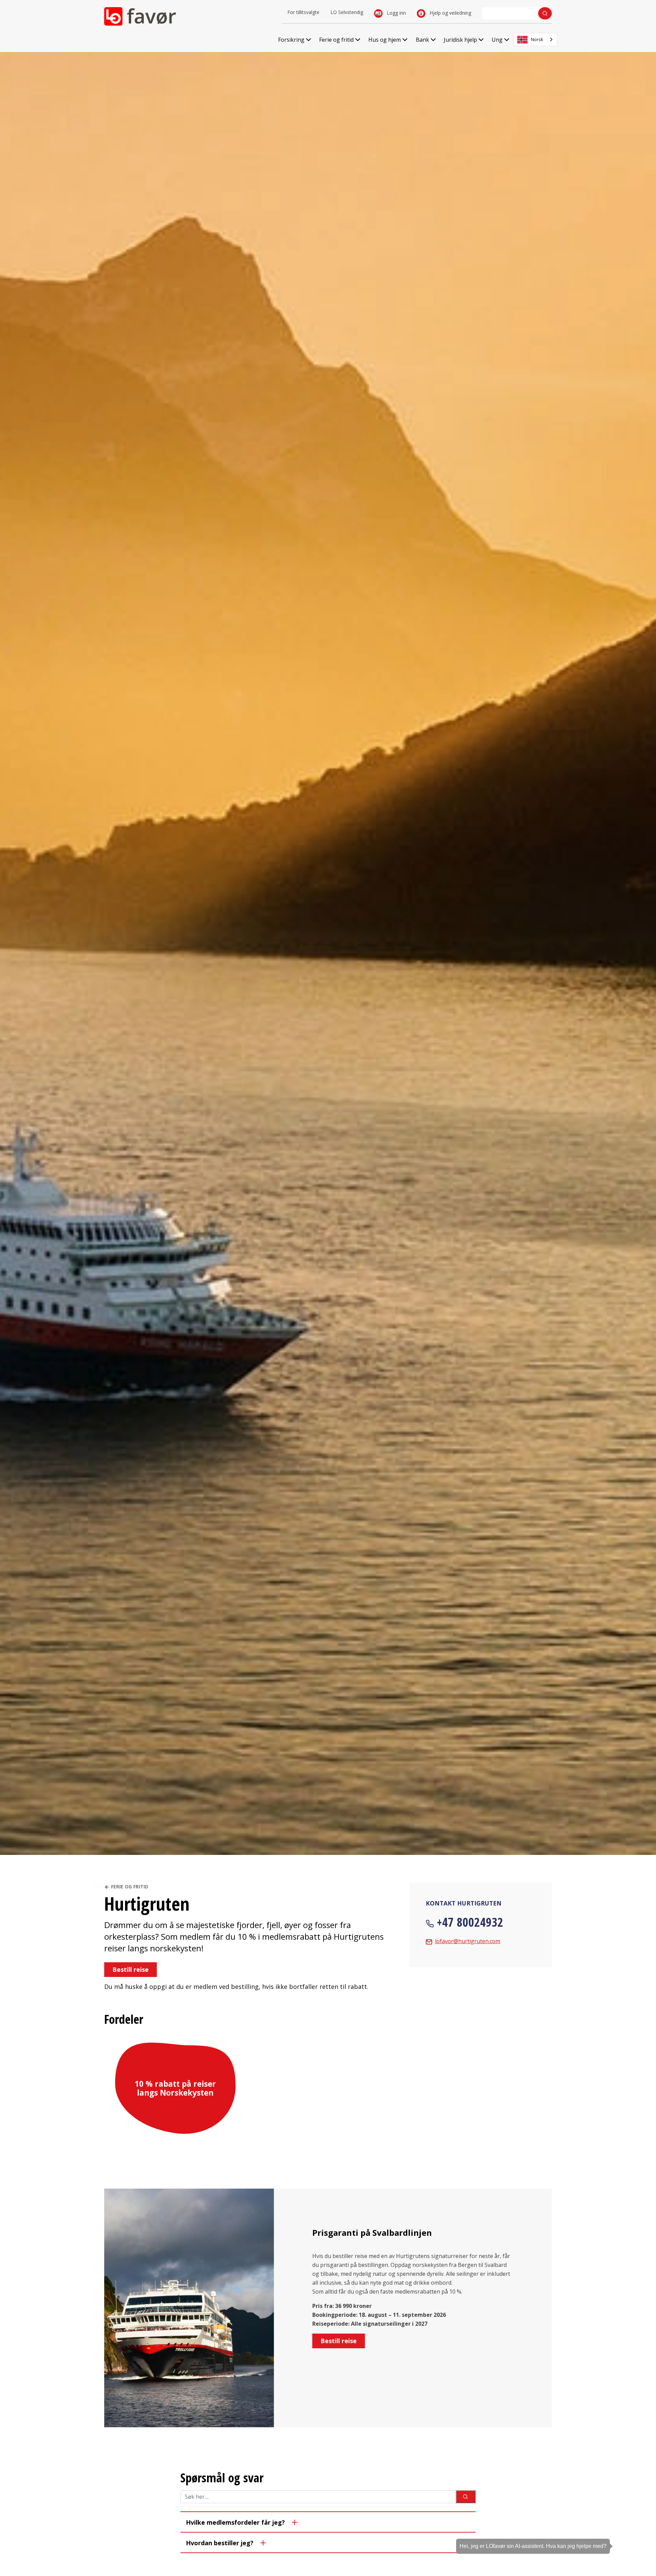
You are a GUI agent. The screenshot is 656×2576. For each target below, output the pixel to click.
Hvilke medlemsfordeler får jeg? (235, 2522)
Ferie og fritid (130, 1887)
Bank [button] (422, 40)
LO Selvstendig (347, 12)
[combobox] (535, 39)
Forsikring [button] (291, 40)
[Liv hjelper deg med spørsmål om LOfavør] (641, 2533)
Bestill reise (131, 1969)
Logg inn (396, 13)
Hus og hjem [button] (385, 40)
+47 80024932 (470, 1922)
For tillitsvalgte (303, 12)
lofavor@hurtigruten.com (468, 1941)
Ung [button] (497, 40)
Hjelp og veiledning (450, 13)
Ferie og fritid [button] (336, 40)
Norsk (537, 39)
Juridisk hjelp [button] (460, 40)
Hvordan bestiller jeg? (220, 2543)
